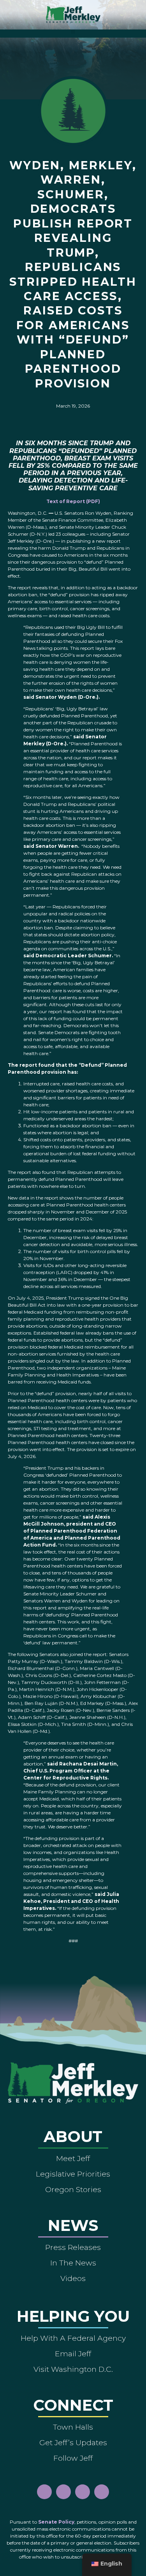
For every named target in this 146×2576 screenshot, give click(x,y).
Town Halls (73, 2427)
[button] (73, 32)
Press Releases (73, 2247)
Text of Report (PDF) (73, 501)
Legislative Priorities (73, 2174)
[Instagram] (63, 2492)
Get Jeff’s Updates (73, 2442)
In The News (73, 2263)
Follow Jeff (73, 2458)
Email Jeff (73, 2354)
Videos (73, 2278)
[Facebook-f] (44, 2492)
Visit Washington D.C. (73, 2369)
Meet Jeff (73, 2158)
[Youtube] (83, 2492)
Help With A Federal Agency (73, 2338)
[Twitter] (102, 2492)
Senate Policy (56, 2522)
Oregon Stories (73, 2189)
